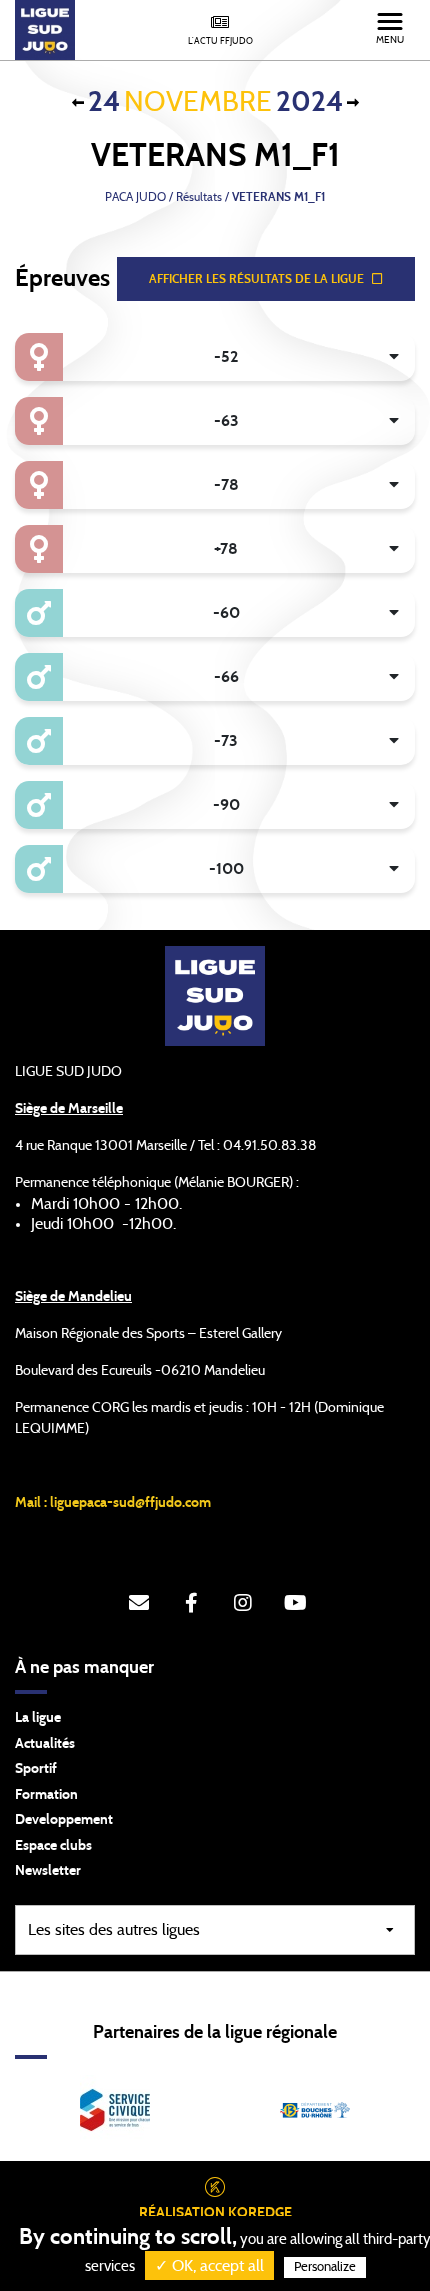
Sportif (36, 1769)
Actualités (45, 1744)
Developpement (64, 1820)
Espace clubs (53, 1846)
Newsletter (48, 1871)
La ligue (38, 1718)
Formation (46, 1795)
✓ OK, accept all (209, 2266)
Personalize (325, 2267)
